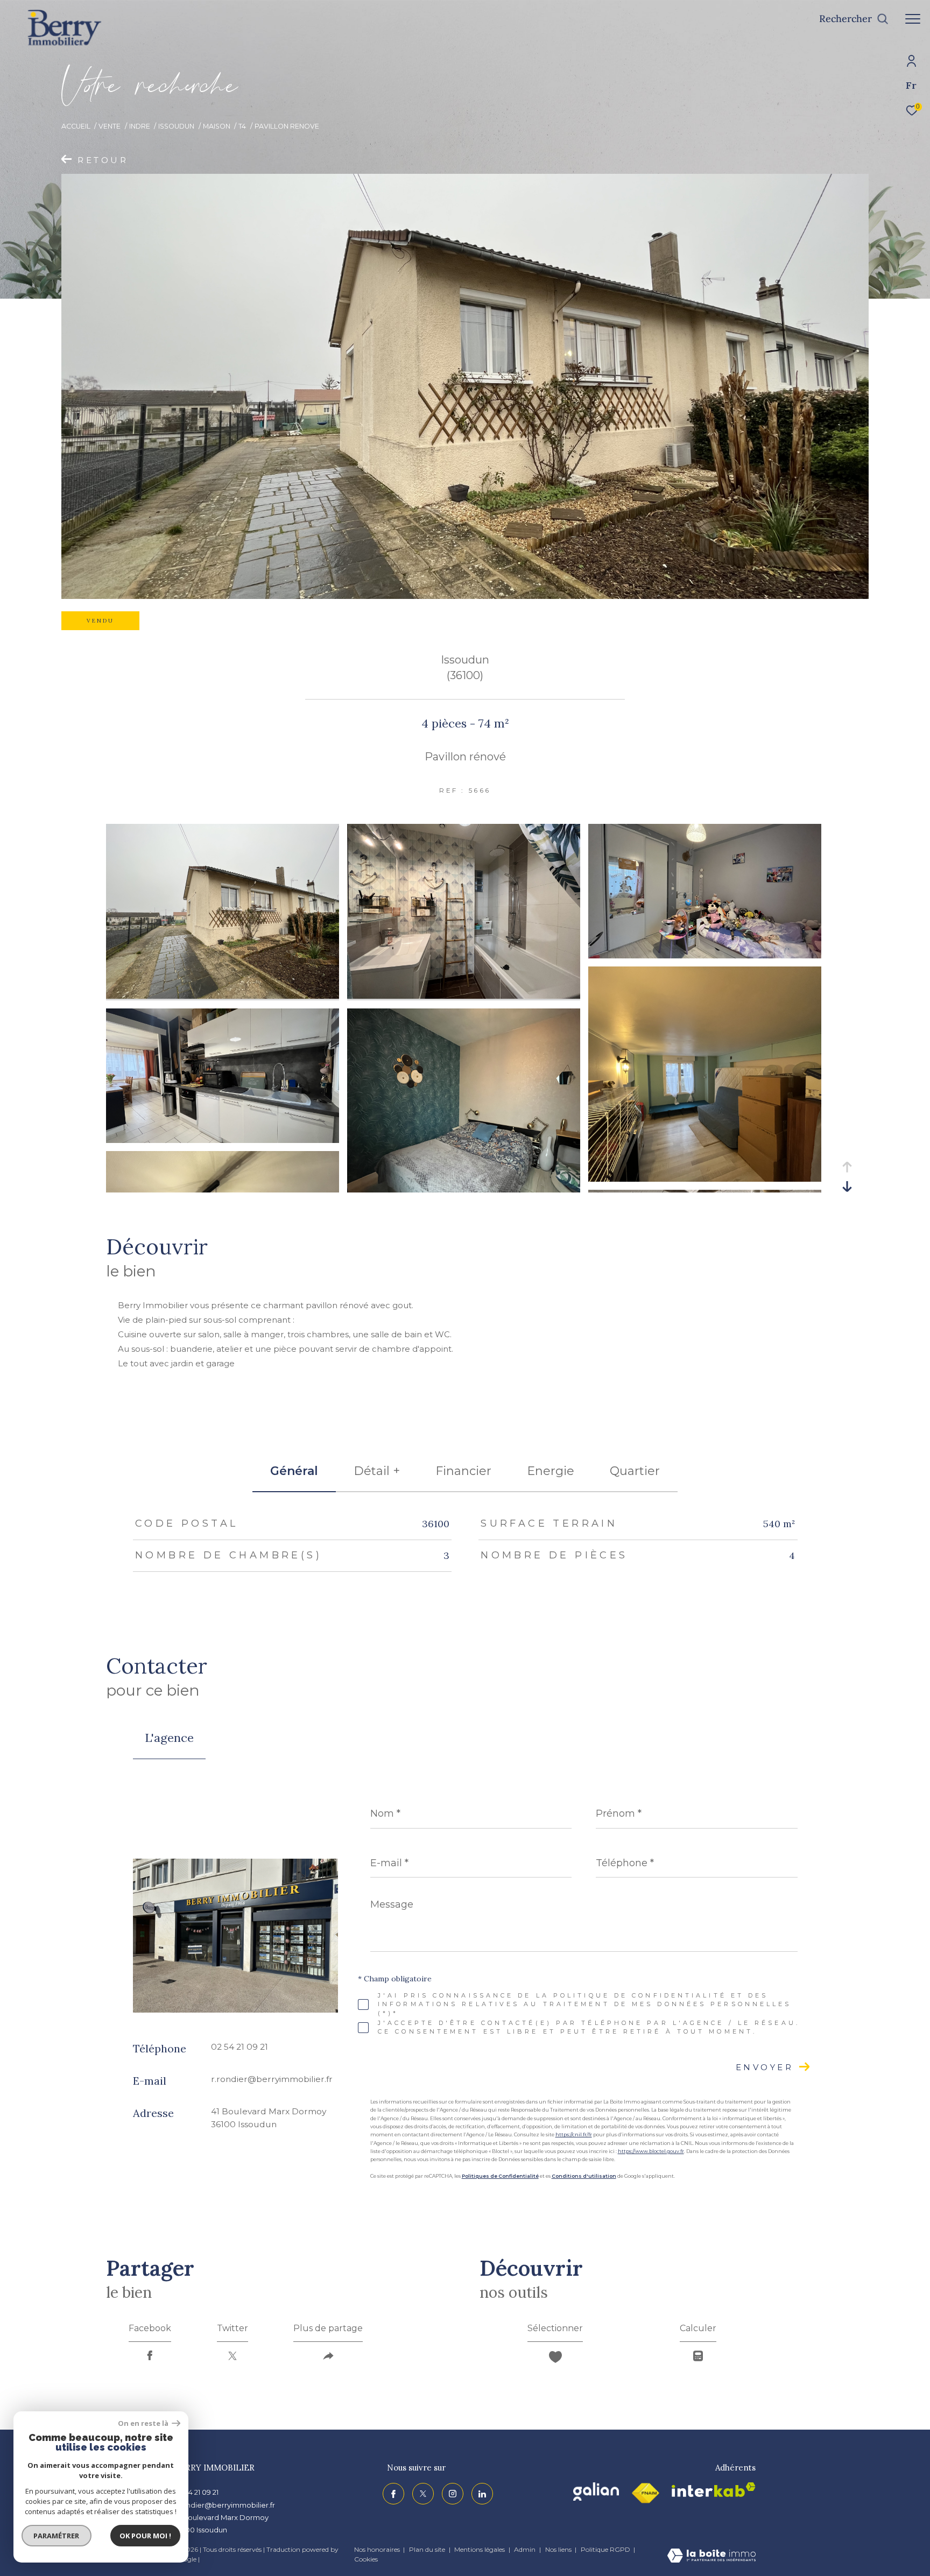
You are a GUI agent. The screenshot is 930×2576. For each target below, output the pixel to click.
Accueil (76, 126)
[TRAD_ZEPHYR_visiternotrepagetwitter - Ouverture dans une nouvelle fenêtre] (423, 2494)
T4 (242, 126)
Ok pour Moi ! (145, 2536)
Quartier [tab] (635, 1471)
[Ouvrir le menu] (913, 19)
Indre (140, 126)
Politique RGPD (605, 2549)
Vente (110, 126)
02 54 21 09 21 (239, 2047)
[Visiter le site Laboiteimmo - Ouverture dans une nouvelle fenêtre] (711, 2556)
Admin (526, 2549)
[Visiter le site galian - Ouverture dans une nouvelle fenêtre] (596, 2492)
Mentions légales (480, 2549)
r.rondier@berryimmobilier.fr (272, 2080)
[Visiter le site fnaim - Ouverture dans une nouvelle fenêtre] (645, 2493)
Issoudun (176, 126)
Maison (217, 126)
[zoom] (223, 996)
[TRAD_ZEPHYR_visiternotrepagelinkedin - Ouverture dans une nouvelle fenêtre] (482, 2494)
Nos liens (559, 2549)
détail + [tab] (377, 1471)
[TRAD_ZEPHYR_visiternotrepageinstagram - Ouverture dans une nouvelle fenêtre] (453, 2494)
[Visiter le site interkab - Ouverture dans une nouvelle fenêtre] (714, 2490)
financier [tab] (463, 1471)
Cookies (366, 2559)
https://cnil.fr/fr (574, 2135)
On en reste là (144, 2423)
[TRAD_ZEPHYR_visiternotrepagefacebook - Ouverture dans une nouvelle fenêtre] (393, 2494)
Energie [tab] (551, 1471)
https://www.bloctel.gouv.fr (651, 2151)
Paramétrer (57, 2536)
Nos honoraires (377, 2549)
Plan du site (428, 2549)
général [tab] (294, 1471)
